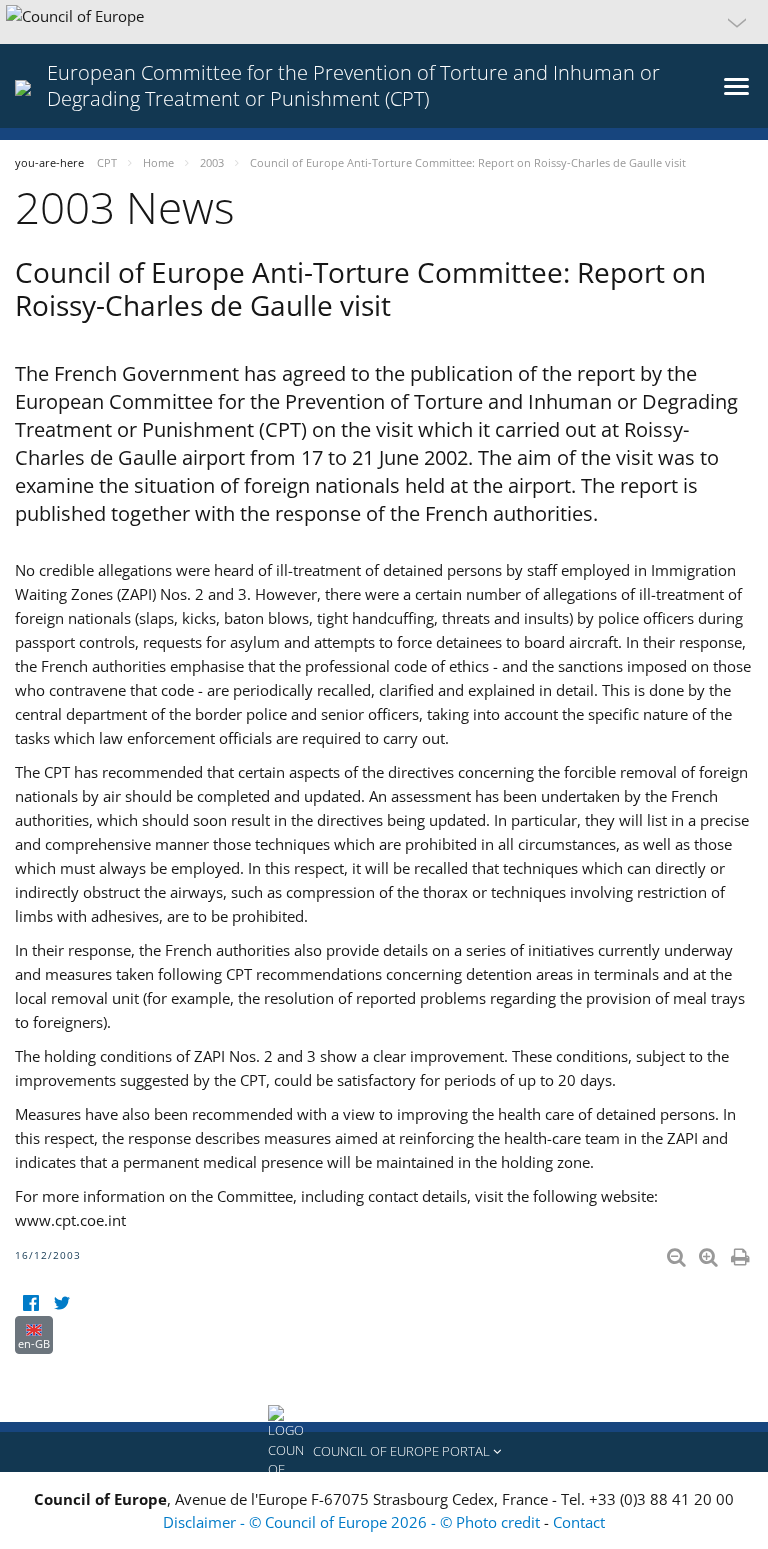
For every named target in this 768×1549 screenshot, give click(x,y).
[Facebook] (30, 1303)
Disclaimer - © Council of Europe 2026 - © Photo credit (353, 1522)
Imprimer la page (742, 1253)
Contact (579, 1522)
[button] (384, 22)
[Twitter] (61, 1303)
